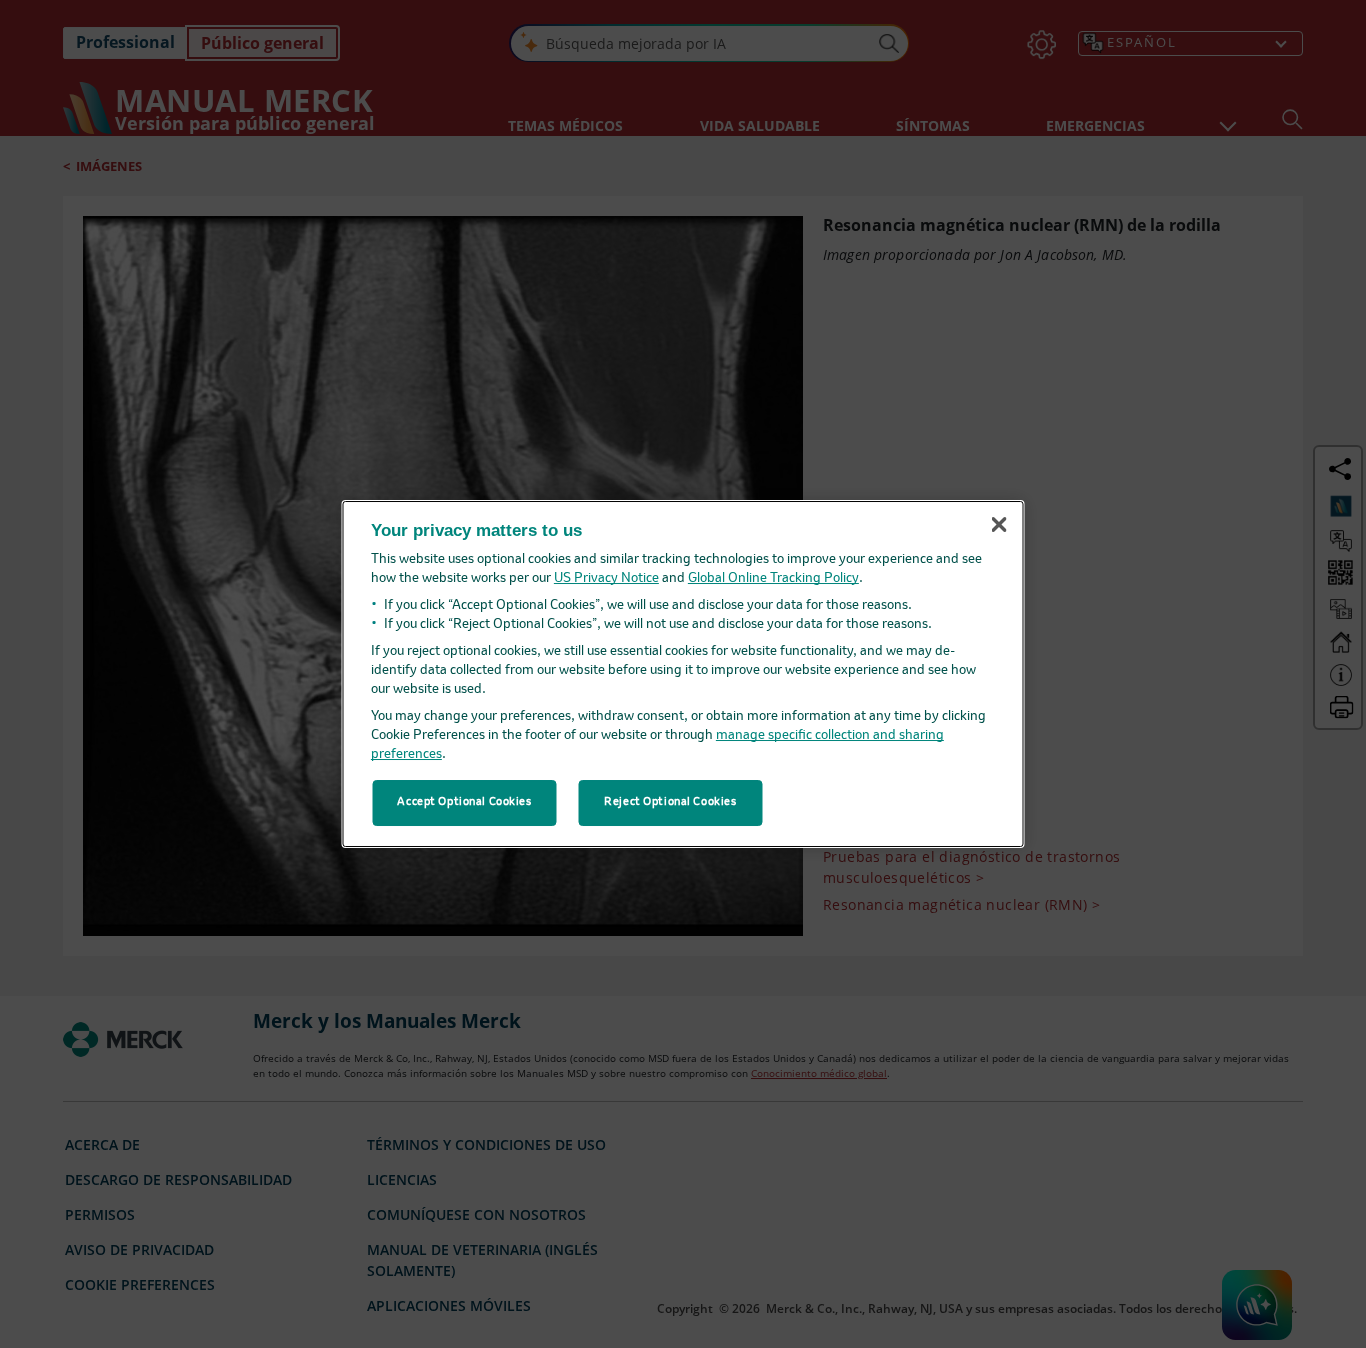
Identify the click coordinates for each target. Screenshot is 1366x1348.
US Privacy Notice (606, 578)
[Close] (999, 525)
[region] (683, 674)
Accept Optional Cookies (464, 802)
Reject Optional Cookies (670, 802)
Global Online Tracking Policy (773, 578)
